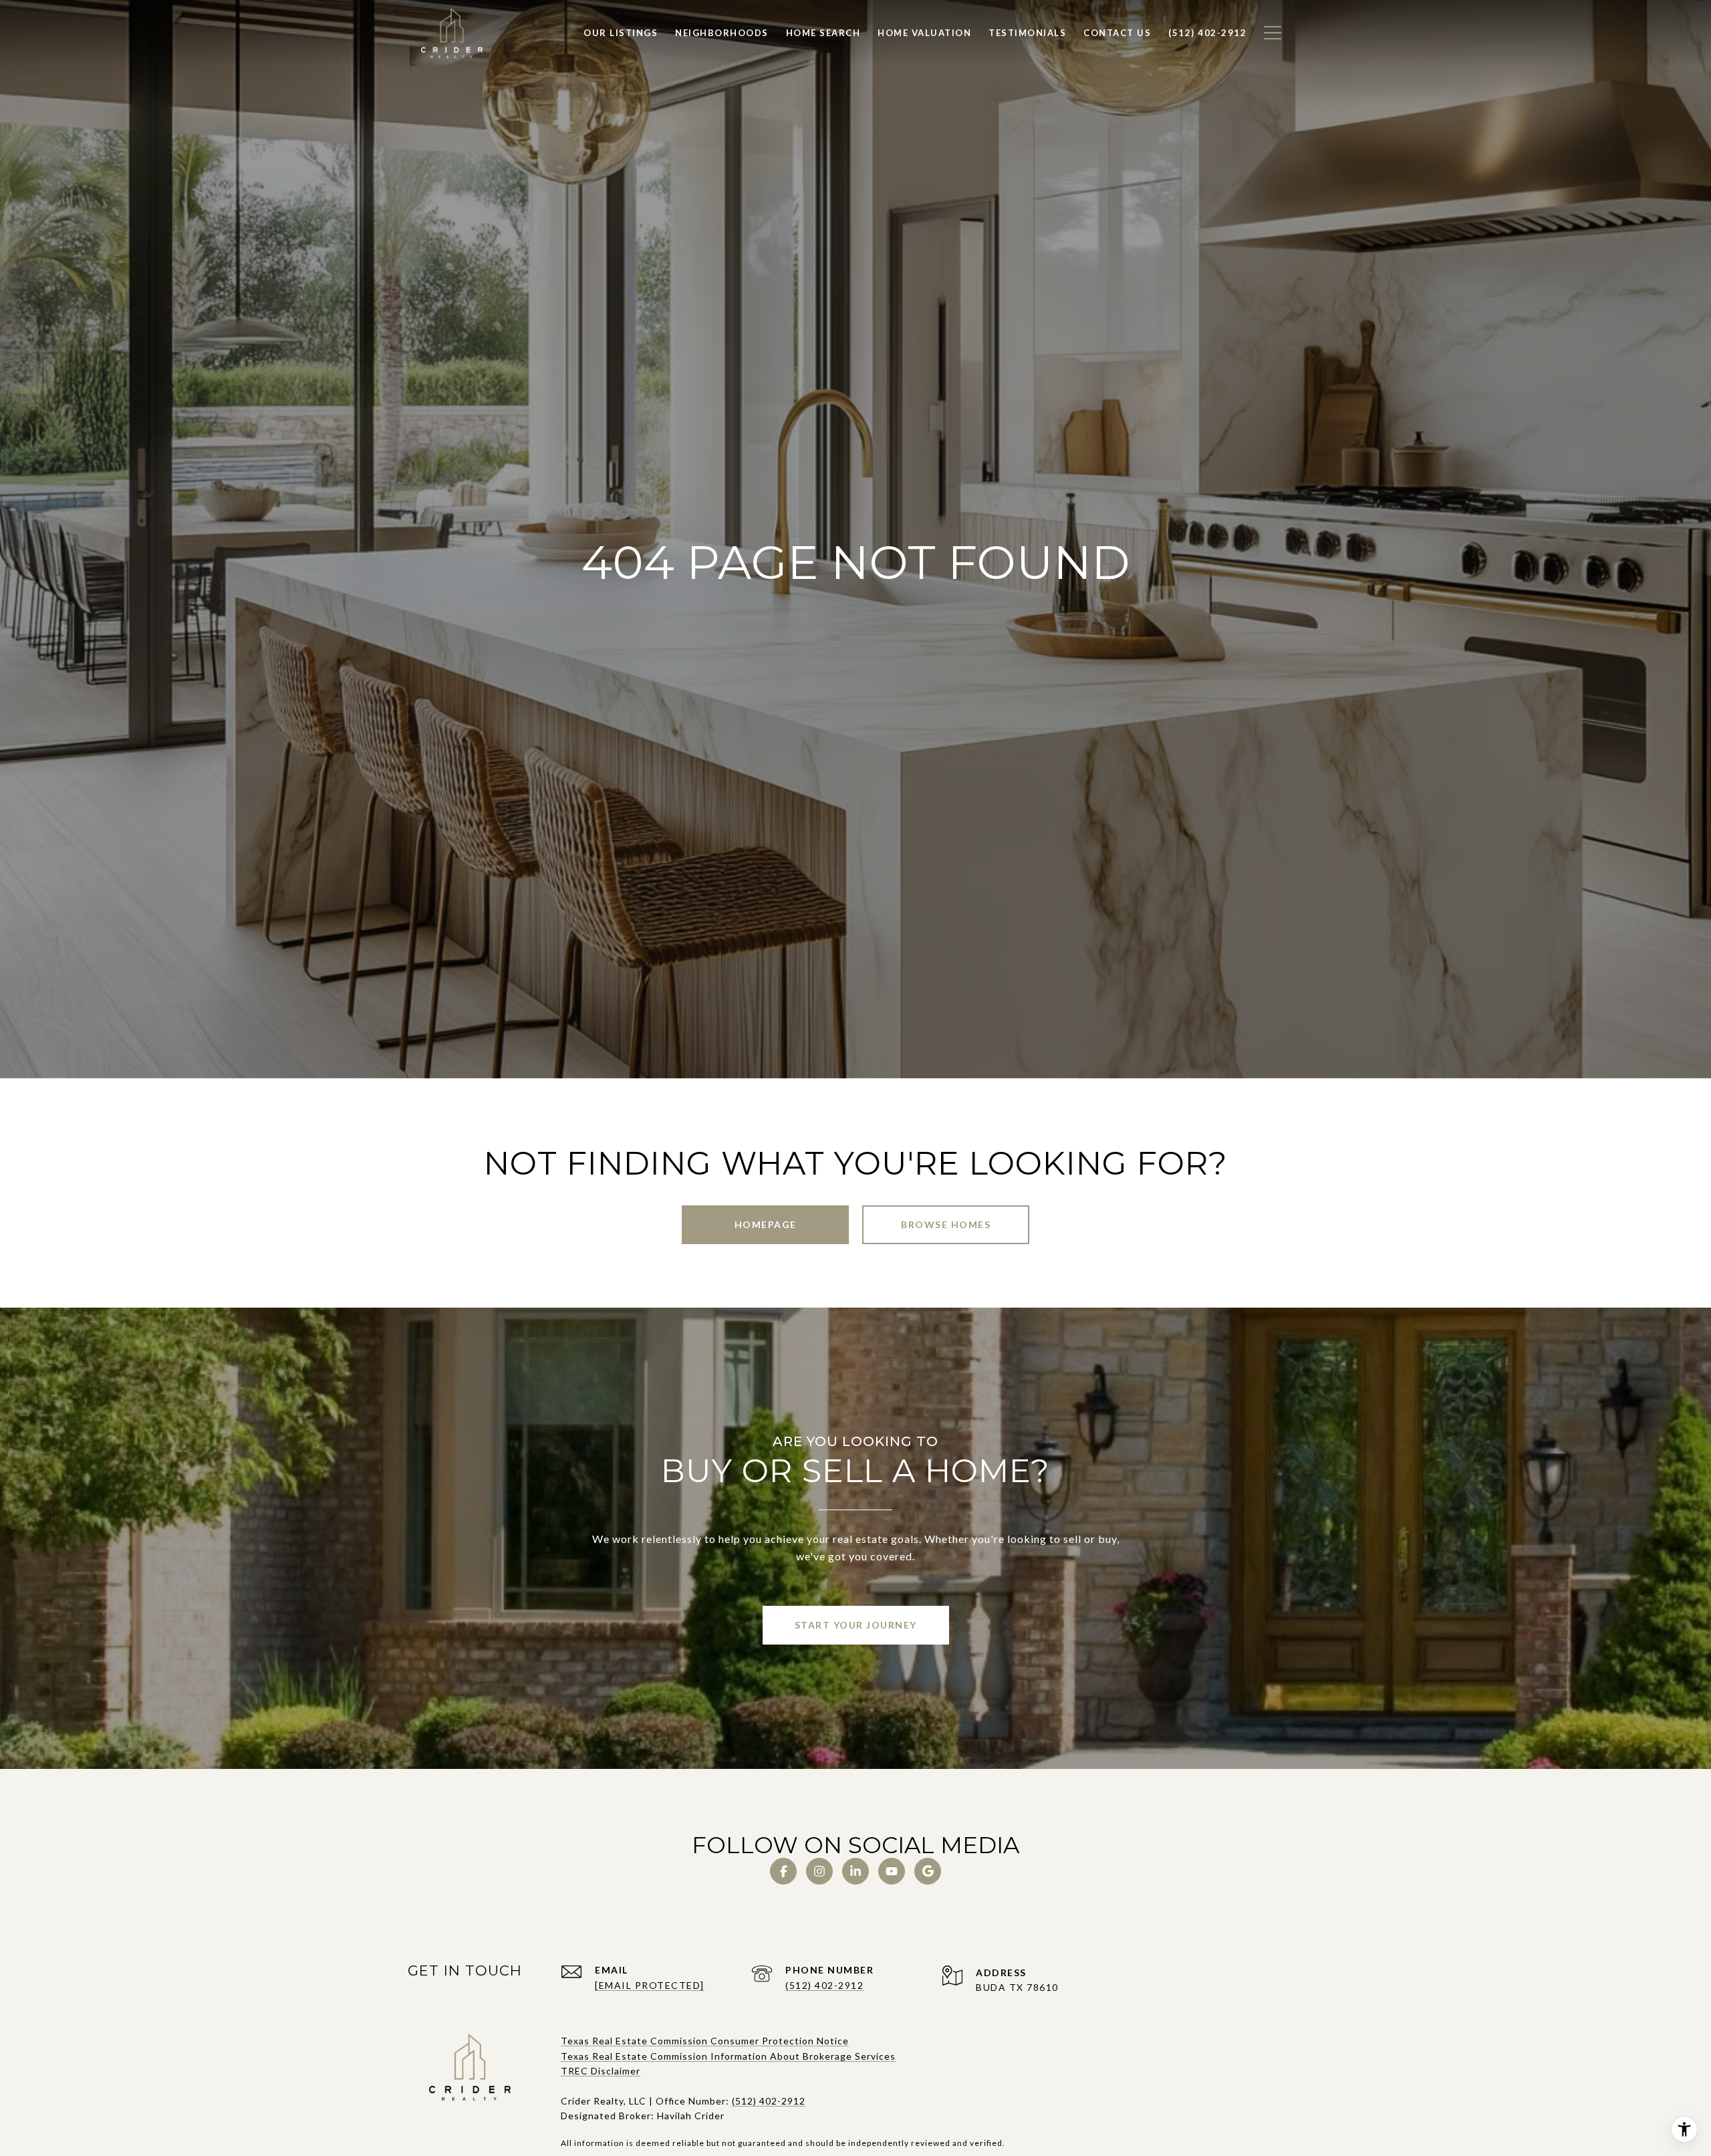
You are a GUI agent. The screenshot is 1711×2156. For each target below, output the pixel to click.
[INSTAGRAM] (819, 1871)
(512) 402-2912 (824, 1985)
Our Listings (621, 33)
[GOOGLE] (928, 1871)
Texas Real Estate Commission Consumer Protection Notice (705, 2041)
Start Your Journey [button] (856, 1625)
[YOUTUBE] (892, 1871)
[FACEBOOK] (783, 1871)
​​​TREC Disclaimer (601, 2071)
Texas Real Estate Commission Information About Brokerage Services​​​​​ (728, 2056)
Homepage (766, 1224)
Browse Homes (946, 1224)
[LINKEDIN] (855, 1871)
